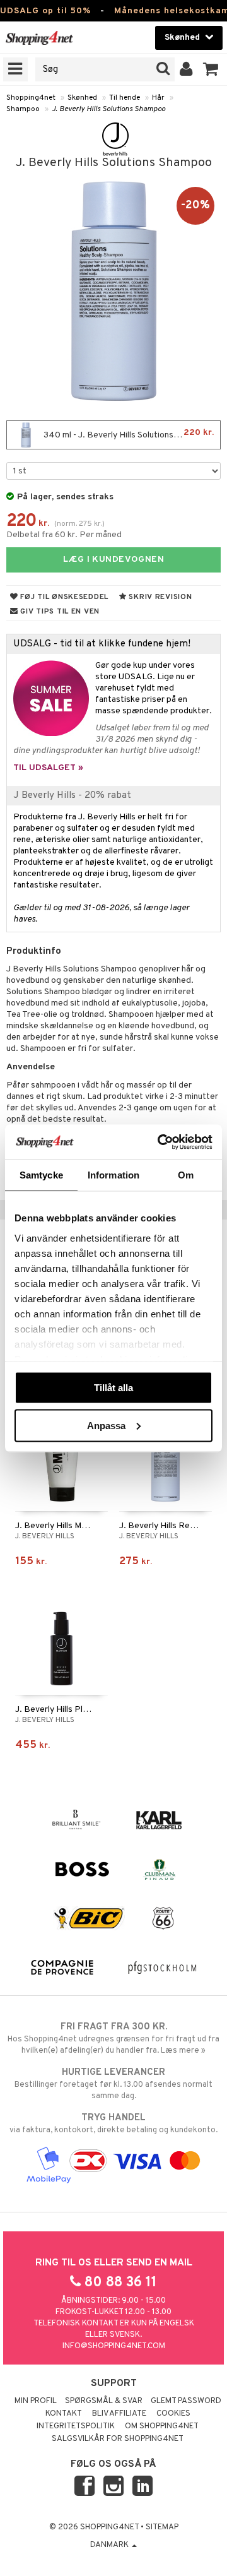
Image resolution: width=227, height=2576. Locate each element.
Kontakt (64, 2414)
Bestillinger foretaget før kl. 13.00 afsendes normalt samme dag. (113, 2084)
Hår (158, 98)
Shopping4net (31, 98)
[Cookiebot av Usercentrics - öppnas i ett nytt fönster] (160, 1142)
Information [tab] (113, 1175)
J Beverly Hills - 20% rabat (72, 795)
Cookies (173, 2414)
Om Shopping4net (162, 2426)
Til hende (125, 98)
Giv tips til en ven (59, 612)
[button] (211, 69)
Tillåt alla (113, 1388)
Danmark (110, 2545)
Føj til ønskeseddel (63, 597)
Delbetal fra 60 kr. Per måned (64, 535)
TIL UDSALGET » (48, 768)
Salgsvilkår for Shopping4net (118, 2439)
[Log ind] (186, 69)
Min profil (36, 2401)
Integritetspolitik (76, 2426)
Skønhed (82, 98)
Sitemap (162, 2527)
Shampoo (23, 109)
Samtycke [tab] (41, 1175)
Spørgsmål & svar (104, 2401)
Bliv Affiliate (119, 2414)
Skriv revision (160, 597)
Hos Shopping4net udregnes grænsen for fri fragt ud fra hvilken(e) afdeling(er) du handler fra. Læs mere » (113, 2039)
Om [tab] (186, 1175)
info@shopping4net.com (114, 2346)
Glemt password (186, 2401)
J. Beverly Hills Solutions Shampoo (108, 109)
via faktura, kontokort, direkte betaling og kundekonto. (113, 2124)
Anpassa (106, 1425)
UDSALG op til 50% (45, 11)
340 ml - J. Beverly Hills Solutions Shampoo (128, 434)
